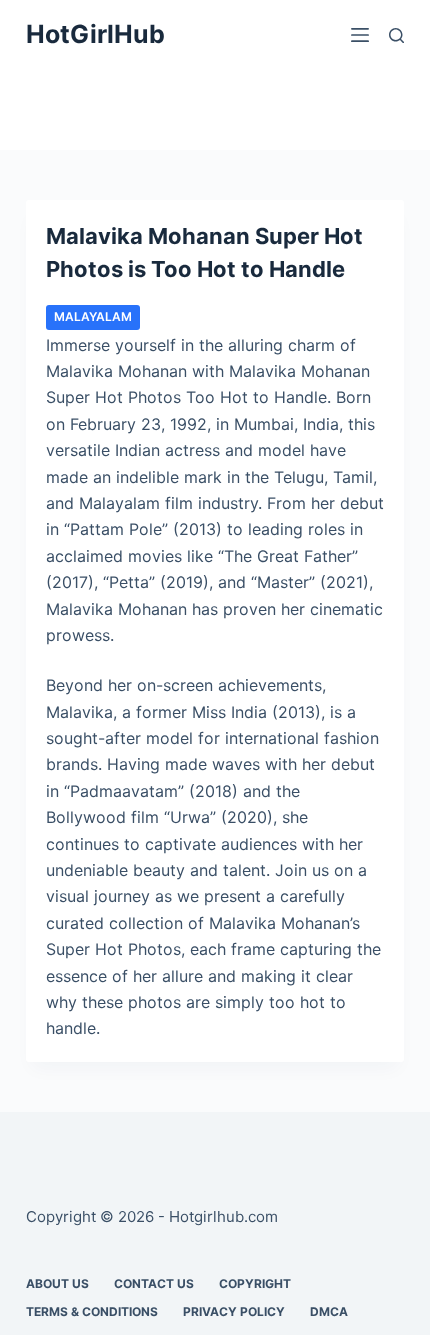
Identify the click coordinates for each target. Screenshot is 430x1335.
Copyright (255, 1283)
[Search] (396, 35)
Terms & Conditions (92, 1311)
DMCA (329, 1311)
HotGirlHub (95, 34)
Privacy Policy (234, 1311)
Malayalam (93, 316)
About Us (57, 1283)
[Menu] (360, 35)
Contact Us (154, 1283)
